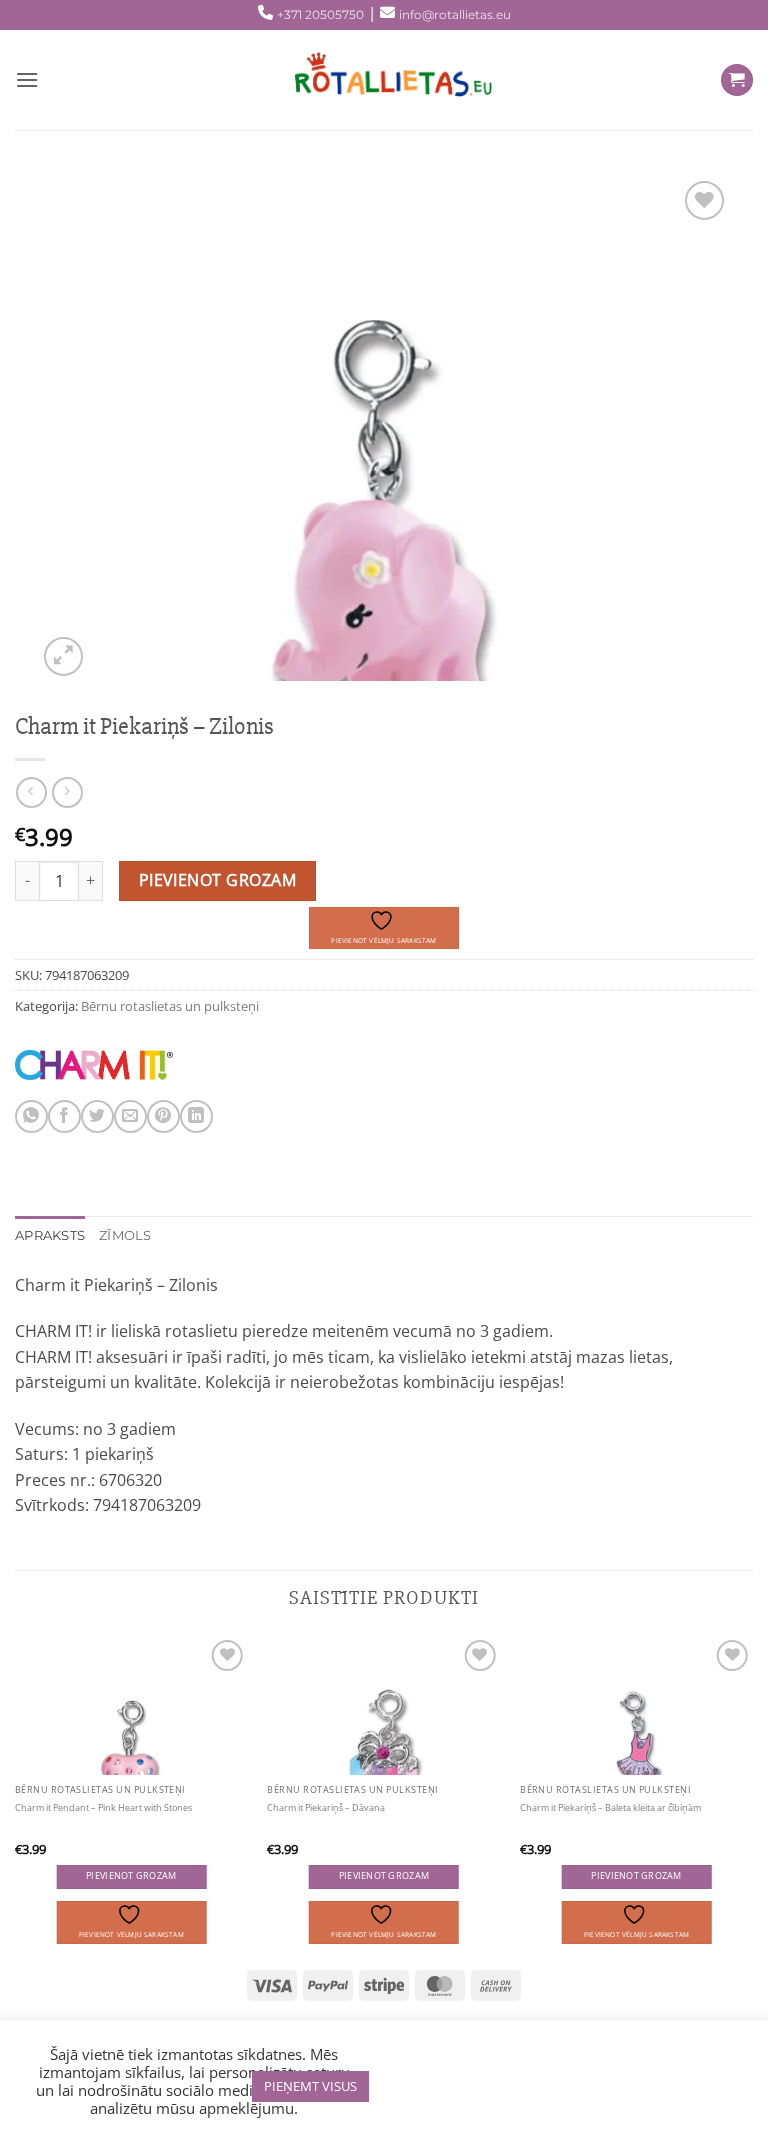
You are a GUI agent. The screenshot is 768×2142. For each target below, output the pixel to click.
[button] (63, 656)
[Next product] (31, 792)
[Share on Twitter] (97, 1116)
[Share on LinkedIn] (196, 1116)
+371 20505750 (320, 14)
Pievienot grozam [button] (131, 1876)
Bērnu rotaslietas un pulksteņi (170, 1006)
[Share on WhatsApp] (31, 1116)
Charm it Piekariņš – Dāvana (326, 1808)
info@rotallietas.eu (455, 14)
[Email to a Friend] (130, 1116)
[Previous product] (67, 792)
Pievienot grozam (217, 880)
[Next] (752, 1790)
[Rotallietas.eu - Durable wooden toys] (384, 80)
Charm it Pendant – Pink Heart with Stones (103, 1808)
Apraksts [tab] (50, 1235)
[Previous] (16, 1790)
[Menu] (27, 79)
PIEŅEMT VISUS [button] (310, 2086)
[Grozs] (737, 80)
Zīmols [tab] (125, 1235)
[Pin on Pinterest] (163, 1116)
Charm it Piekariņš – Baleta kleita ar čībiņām (610, 1808)
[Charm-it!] (94, 1065)
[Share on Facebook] (64, 1116)
